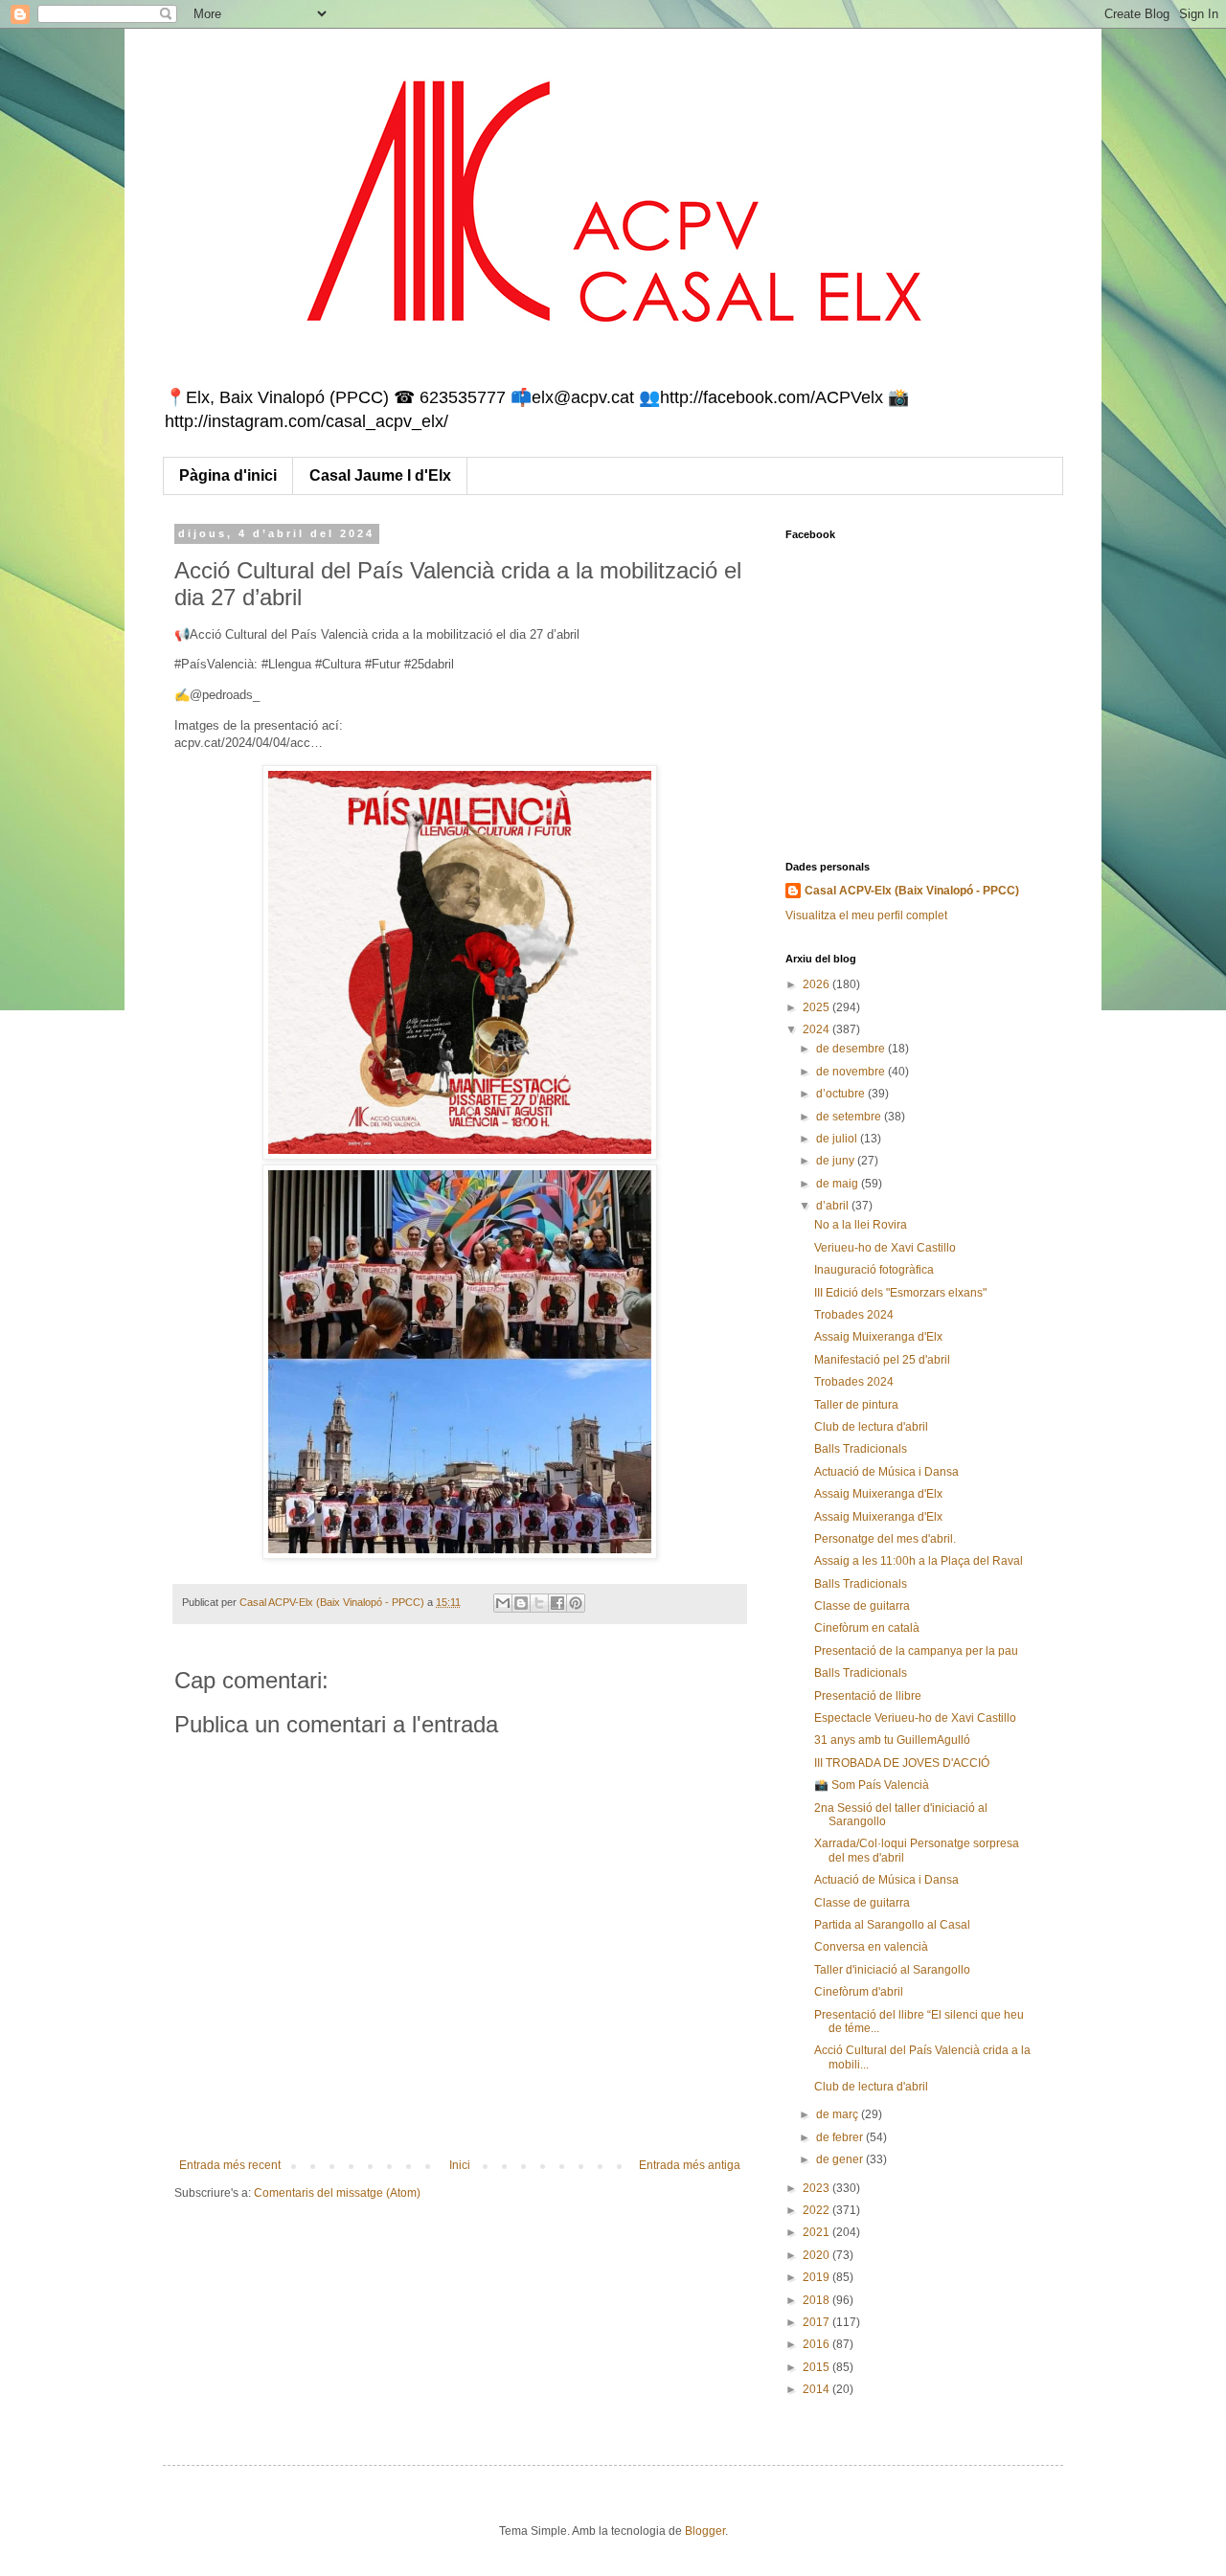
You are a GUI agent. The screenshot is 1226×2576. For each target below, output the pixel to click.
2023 (817, 2188)
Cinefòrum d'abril (859, 1992)
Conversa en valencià (871, 1947)
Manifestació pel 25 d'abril (882, 1360)
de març (839, 2114)
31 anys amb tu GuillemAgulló (892, 1740)
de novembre (852, 1072)
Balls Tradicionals (861, 1449)
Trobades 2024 (854, 1315)
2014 (817, 2389)
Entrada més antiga (690, 2165)
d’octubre (842, 1094)
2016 (817, 2344)
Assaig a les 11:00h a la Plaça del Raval (919, 1561)
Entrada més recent (230, 2165)
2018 (817, 2300)
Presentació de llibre (868, 1696)
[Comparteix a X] (539, 1603)
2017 (817, 2322)
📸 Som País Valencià (872, 1785)
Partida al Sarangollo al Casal (892, 1925)
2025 (817, 1007)
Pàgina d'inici (228, 475)
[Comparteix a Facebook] (557, 1603)
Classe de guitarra (862, 1606)
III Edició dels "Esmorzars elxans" (900, 1293)
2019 (817, 2277)
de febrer (841, 2137)
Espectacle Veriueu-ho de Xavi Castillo (915, 1718)
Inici (460, 2165)
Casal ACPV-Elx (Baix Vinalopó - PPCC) (912, 891)
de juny (837, 1161)
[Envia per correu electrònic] (503, 1603)
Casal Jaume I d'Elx (380, 475)
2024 (817, 1029)
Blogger (705, 2531)
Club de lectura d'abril (871, 1427)
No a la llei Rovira (861, 1225)
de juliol (838, 1139)
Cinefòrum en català (867, 1628)
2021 (817, 2232)
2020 (817, 2255)
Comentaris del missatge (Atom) (337, 2193)
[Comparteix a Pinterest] (576, 1603)
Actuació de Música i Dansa (886, 1472)
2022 (817, 2210)
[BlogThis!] (521, 1603)
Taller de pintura (856, 1405)
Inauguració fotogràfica (874, 1270)
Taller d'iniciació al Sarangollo (892, 1970)
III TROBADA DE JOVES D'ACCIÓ (902, 1763)
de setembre (850, 1117)
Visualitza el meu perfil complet (866, 915)
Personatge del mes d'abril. (885, 1539)
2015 (817, 2367)
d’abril (834, 1206)
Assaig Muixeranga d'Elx (878, 1337)
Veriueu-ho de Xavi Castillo (885, 1248)
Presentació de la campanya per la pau (916, 1651)
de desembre (852, 1049)
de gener (841, 2159)
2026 (817, 984)
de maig (839, 1184)
